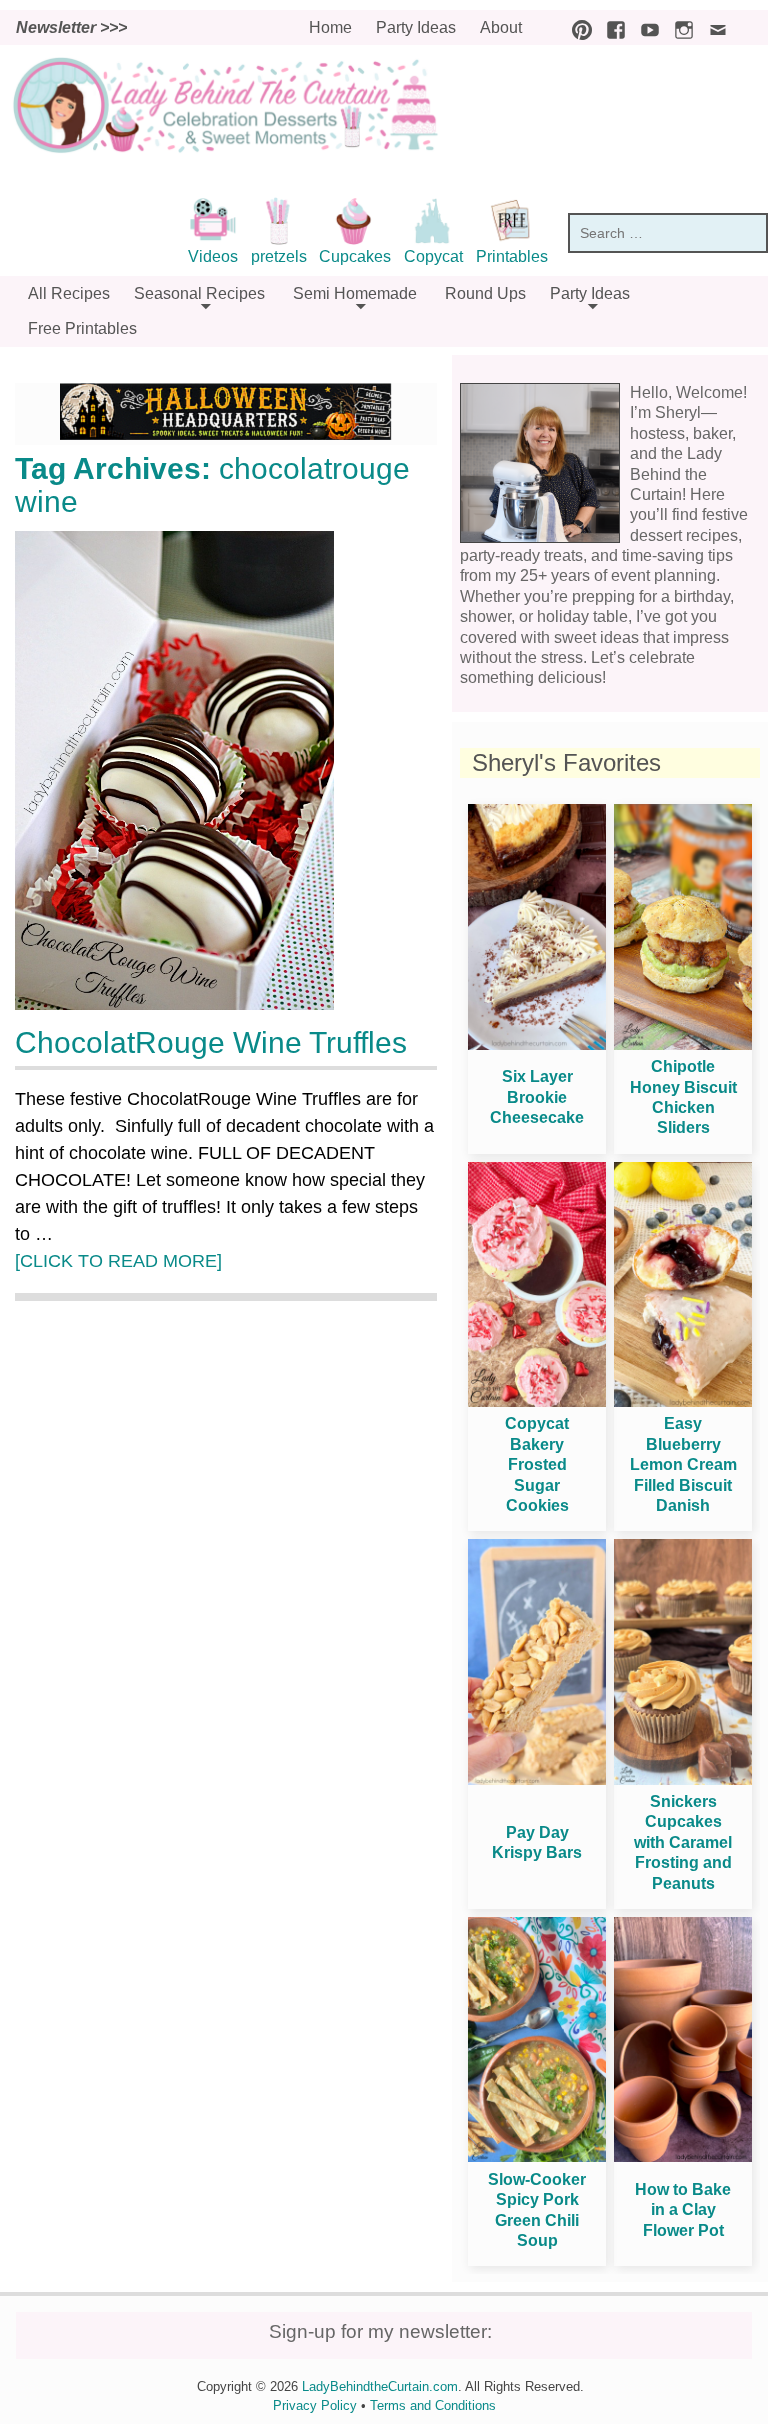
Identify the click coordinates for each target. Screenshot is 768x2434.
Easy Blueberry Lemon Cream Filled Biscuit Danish (683, 1464)
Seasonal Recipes (199, 293)
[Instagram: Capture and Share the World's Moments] (679, 27)
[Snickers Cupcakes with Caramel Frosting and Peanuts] (683, 1779)
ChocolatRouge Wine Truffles (211, 1042)
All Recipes (69, 293)
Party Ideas (416, 27)
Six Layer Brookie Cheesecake (537, 1097)
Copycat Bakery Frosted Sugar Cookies (537, 1464)
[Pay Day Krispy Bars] (537, 1779)
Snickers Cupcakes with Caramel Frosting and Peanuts (683, 1842)
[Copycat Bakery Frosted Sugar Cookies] (537, 1401)
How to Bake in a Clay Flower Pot (683, 2210)
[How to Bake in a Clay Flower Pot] (683, 2156)
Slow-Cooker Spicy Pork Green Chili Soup (537, 2210)
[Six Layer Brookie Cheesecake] (537, 1044)
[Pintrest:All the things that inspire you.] (577, 27)
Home (330, 27)
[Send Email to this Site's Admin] (713, 27)
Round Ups (485, 293)
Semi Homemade (355, 293)
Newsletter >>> (71, 27)
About (501, 27)
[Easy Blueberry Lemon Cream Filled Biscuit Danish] (683, 1401)
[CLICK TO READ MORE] (118, 1261)
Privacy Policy (315, 2405)
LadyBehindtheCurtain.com (380, 2386)
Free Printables (82, 328)
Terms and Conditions (433, 2405)
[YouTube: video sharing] (645, 27)
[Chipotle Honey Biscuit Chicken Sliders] (683, 1044)
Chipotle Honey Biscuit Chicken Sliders (683, 1097)
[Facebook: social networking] (611, 27)
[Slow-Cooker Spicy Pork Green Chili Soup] (537, 2156)
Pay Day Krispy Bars (537, 1842)
